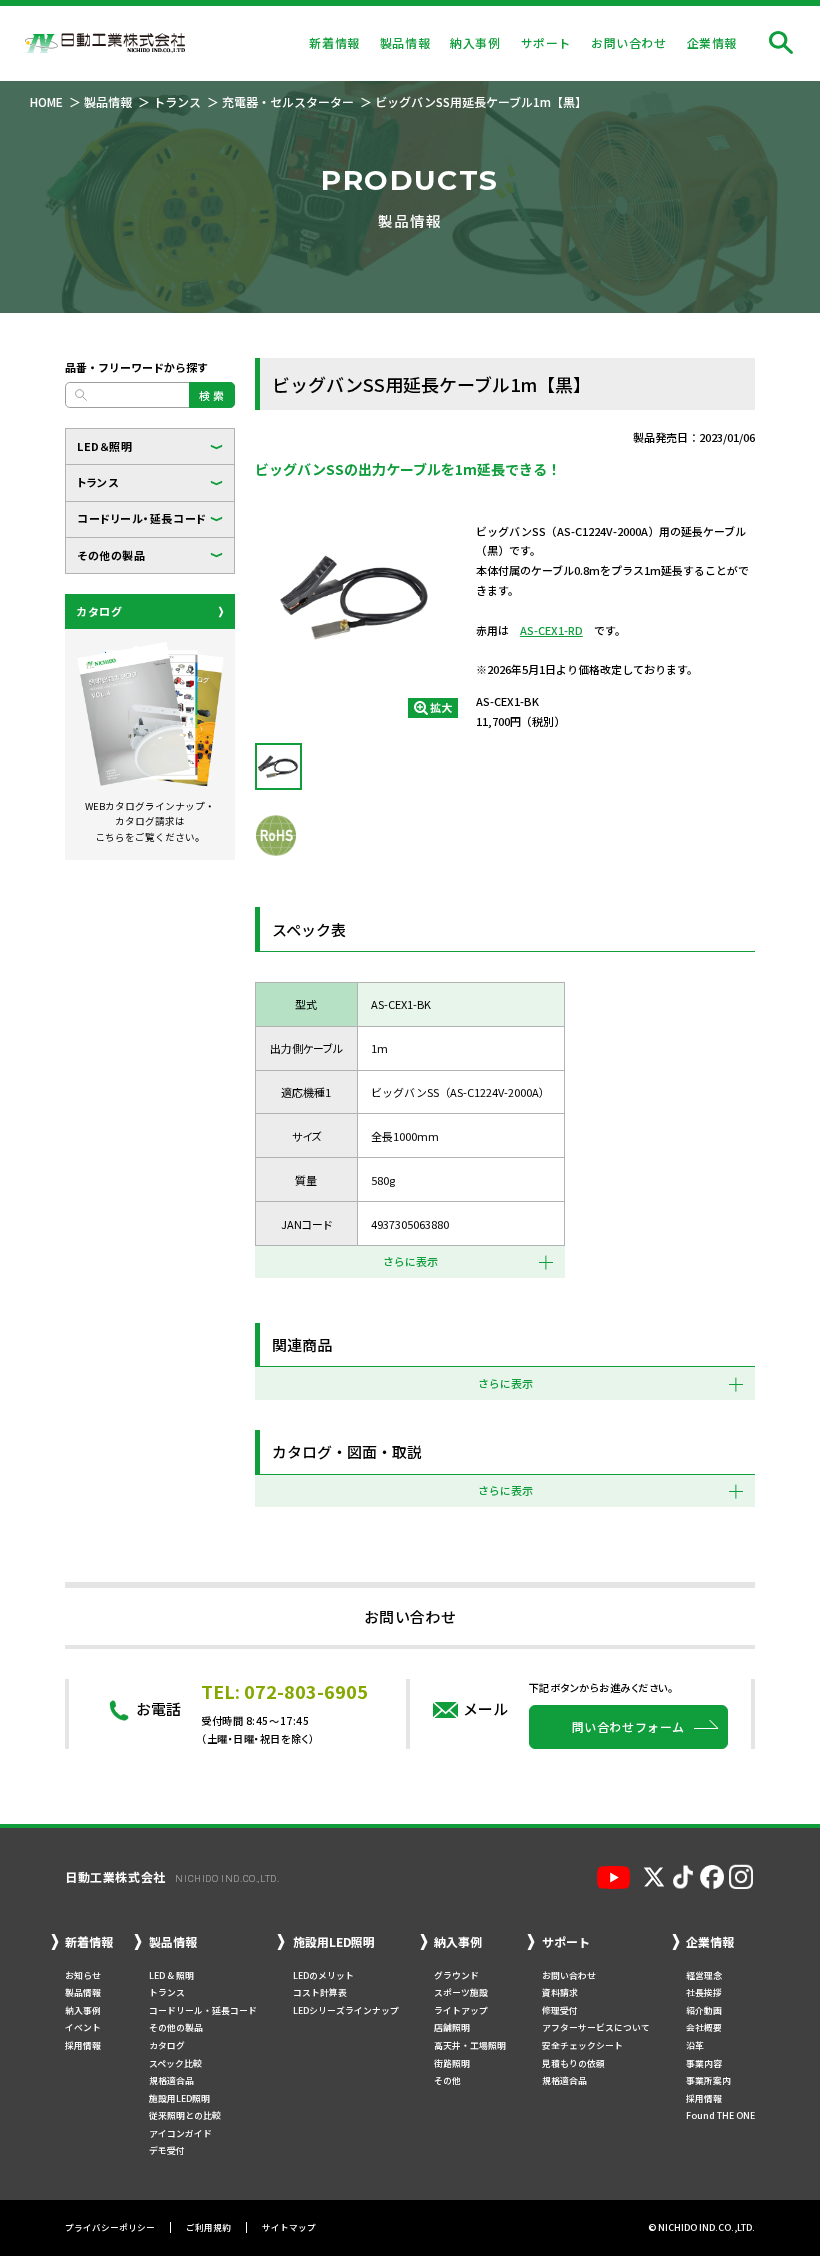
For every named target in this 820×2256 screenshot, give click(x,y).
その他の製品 (111, 555)
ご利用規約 (208, 2227)
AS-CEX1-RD (551, 630)
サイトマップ (289, 2227)
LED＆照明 (104, 446)
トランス (97, 482)
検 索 (212, 395)
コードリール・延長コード (142, 518)
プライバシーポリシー (110, 2227)
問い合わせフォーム (628, 1726)
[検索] (781, 43)
